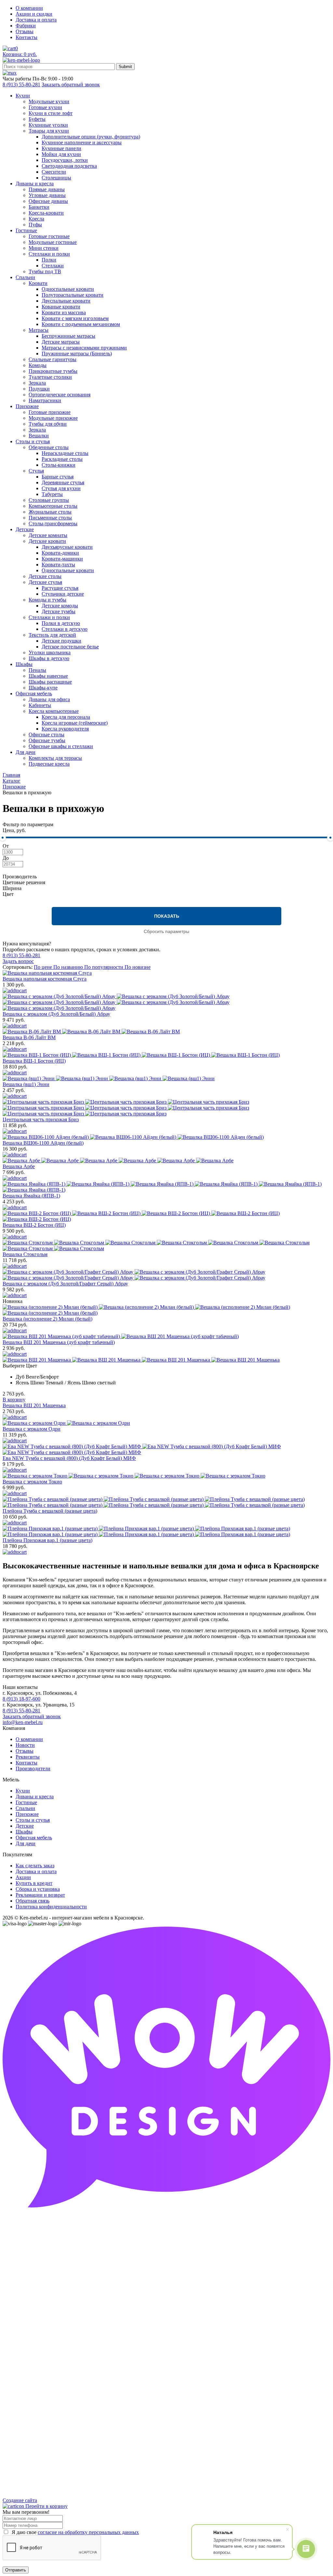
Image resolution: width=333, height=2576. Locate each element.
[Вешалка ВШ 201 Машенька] (166, 1360)
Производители (33, 1769)
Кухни (23, 1791)
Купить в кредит (34, 1883)
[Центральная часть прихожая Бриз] (166, 1108)
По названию (69, 967)
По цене (44, 967)
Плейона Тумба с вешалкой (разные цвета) (50, 1511)
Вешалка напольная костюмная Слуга (45, 979)
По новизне (138, 967)
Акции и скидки (34, 14)
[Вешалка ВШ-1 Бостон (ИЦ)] (166, 1055)
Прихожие (27, 1814)
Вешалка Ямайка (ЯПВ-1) (31, 1196)
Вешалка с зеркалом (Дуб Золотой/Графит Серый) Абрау (65, 1284)
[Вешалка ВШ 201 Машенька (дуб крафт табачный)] (166, 1337)
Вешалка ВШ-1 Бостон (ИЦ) (34, 1061)
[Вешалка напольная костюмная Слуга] (166, 973)
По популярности (104, 967)
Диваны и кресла (35, 1797)
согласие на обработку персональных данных (88, 2532)
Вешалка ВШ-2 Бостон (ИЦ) (34, 1225)
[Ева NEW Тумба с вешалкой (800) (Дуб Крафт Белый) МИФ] (166, 1450)
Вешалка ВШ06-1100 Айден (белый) (43, 1143)
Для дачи (26, 1843)
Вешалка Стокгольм (25, 1254)
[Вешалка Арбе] (166, 1161)
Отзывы (25, 31)
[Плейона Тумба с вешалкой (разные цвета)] (166, 1502)
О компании (29, 8)
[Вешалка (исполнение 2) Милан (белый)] (166, 1310)
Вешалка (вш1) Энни (26, 1084)
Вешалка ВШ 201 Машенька (34, 1405)
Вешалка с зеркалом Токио (32, 1482)
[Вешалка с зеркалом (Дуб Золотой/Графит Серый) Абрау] (166, 1275)
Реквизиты (28, 1757)
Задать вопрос (18, 961)
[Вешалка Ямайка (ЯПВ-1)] (166, 1187)
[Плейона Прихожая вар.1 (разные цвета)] (166, 1532)
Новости (25, 1745)
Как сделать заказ (35, 1866)
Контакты (27, 37)
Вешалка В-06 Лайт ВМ (29, 1037)
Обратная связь (33, 1901)
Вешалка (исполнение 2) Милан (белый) (47, 1319)
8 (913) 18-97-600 (21, 1699)
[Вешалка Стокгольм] (166, 1246)
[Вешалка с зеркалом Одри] (166, 1423)
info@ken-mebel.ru (23, 1722)
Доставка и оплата (36, 20)
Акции (23, 1877)
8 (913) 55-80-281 (21, 85)
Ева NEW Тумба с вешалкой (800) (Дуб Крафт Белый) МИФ (69, 1458)
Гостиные (26, 1802)
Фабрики (26, 26)
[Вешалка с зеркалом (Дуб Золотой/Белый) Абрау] (166, 1002)
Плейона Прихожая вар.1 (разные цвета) (47, 1540)
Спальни (25, 1808)
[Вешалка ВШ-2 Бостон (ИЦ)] (166, 1216)
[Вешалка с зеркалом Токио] (166, 1476)
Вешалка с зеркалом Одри (32, 1429)
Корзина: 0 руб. (20, 54)
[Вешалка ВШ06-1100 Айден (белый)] (166, 1137)
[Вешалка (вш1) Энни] (166, 1079)
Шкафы (24, 1832)
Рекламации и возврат (40, 1895)
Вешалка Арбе (19, 1166)
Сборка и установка (38, 1889)
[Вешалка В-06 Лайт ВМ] (166, 1032)
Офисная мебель (34, 1838)
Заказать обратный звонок (71, 85)
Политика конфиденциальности (51, 1907)
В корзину (14, 1400)
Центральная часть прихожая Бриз (41, 1119)
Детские (25, 1826)
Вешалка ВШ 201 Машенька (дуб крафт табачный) (59, 1342)
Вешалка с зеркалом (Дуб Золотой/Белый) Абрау (56, 1014)
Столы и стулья (33, 1820)
